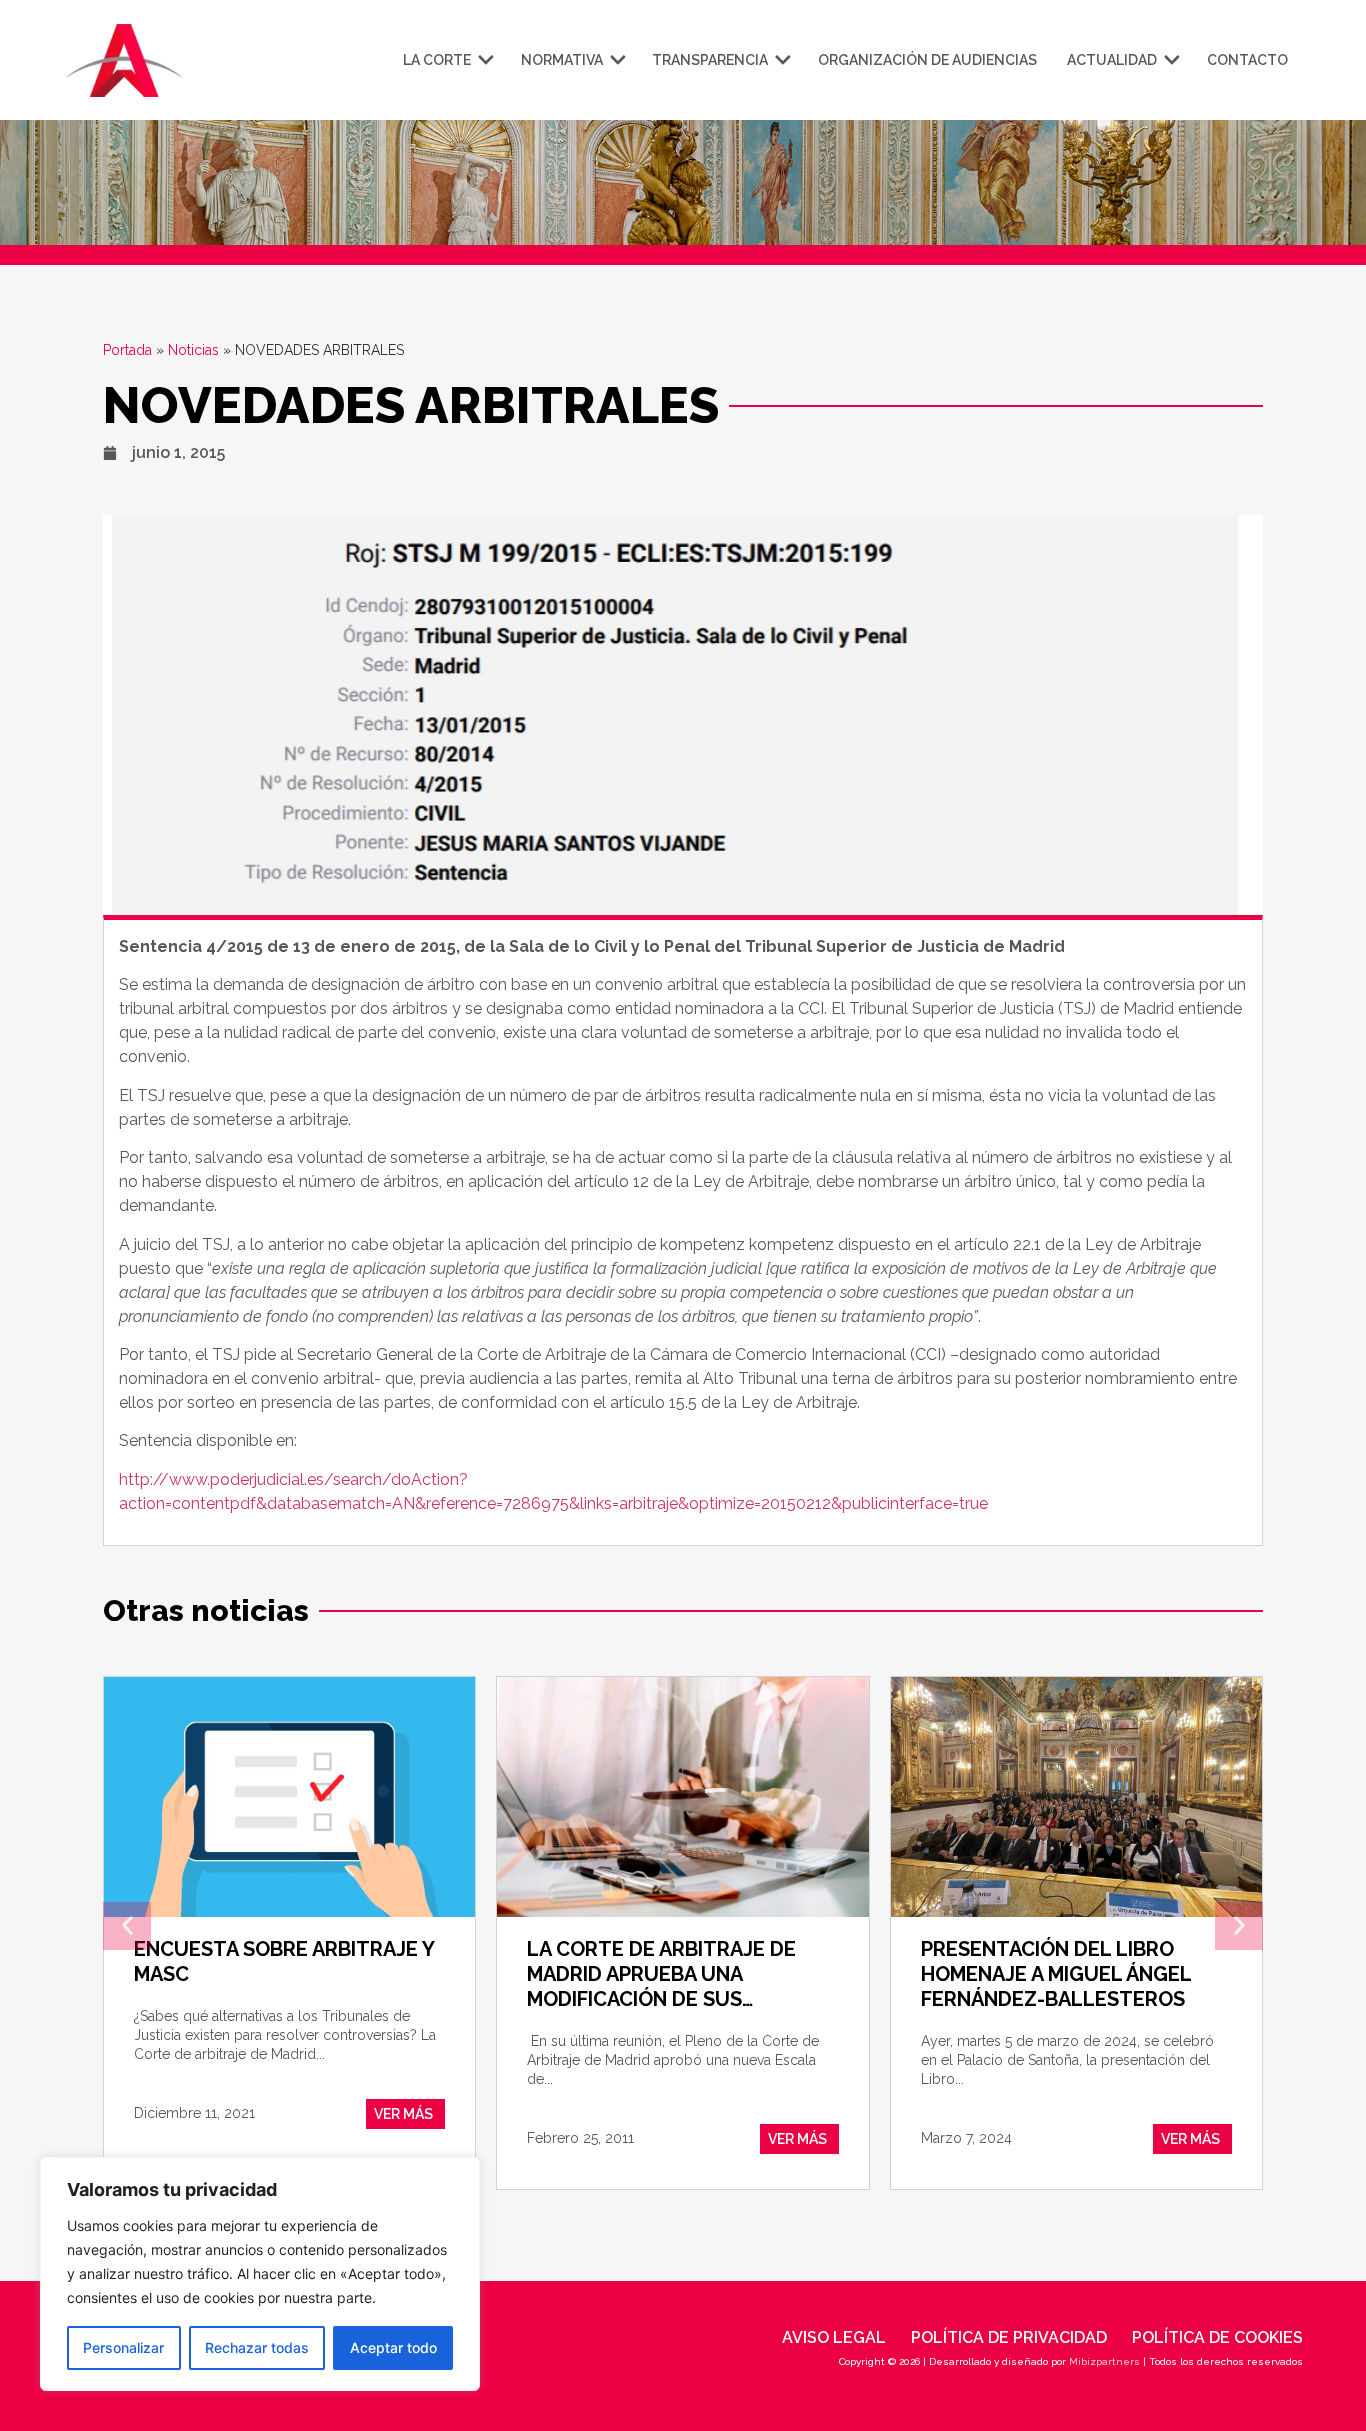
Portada (127, 350)
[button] (127, 1926)
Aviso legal (834, 2337)
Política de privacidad (1009, 2337)
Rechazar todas (257, 2347)
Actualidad (1112, 60)
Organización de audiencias (927, 60)
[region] (260, 2274)
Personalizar (123, 2347)
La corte (437, 60)
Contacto (1247, 60)
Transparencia (710, 60)
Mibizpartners (1104, 2361)
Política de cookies (1217, 2337)
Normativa (562, 60)
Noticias (193, 350)
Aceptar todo (393, 2347)
